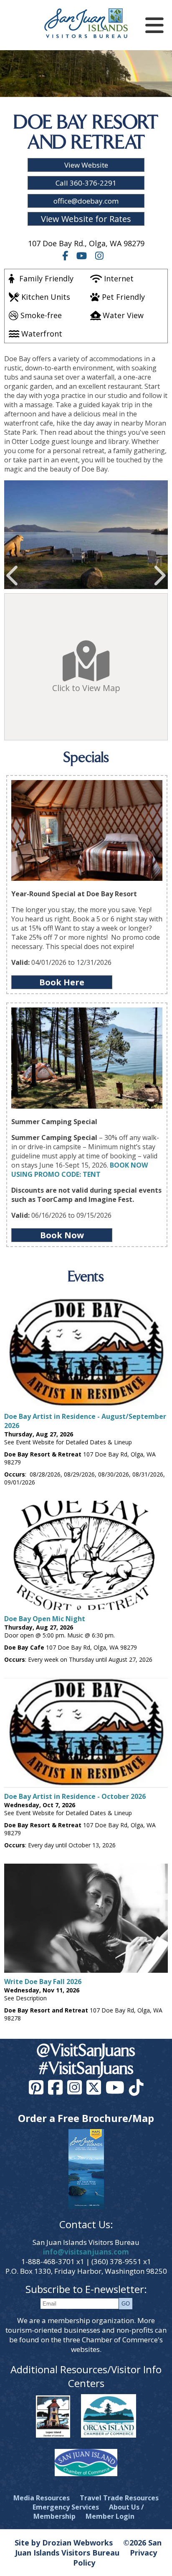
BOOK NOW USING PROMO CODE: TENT (80, 1170)
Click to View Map (86, 688)
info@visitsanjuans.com (86, 2252)
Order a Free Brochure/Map (86, 2118)
